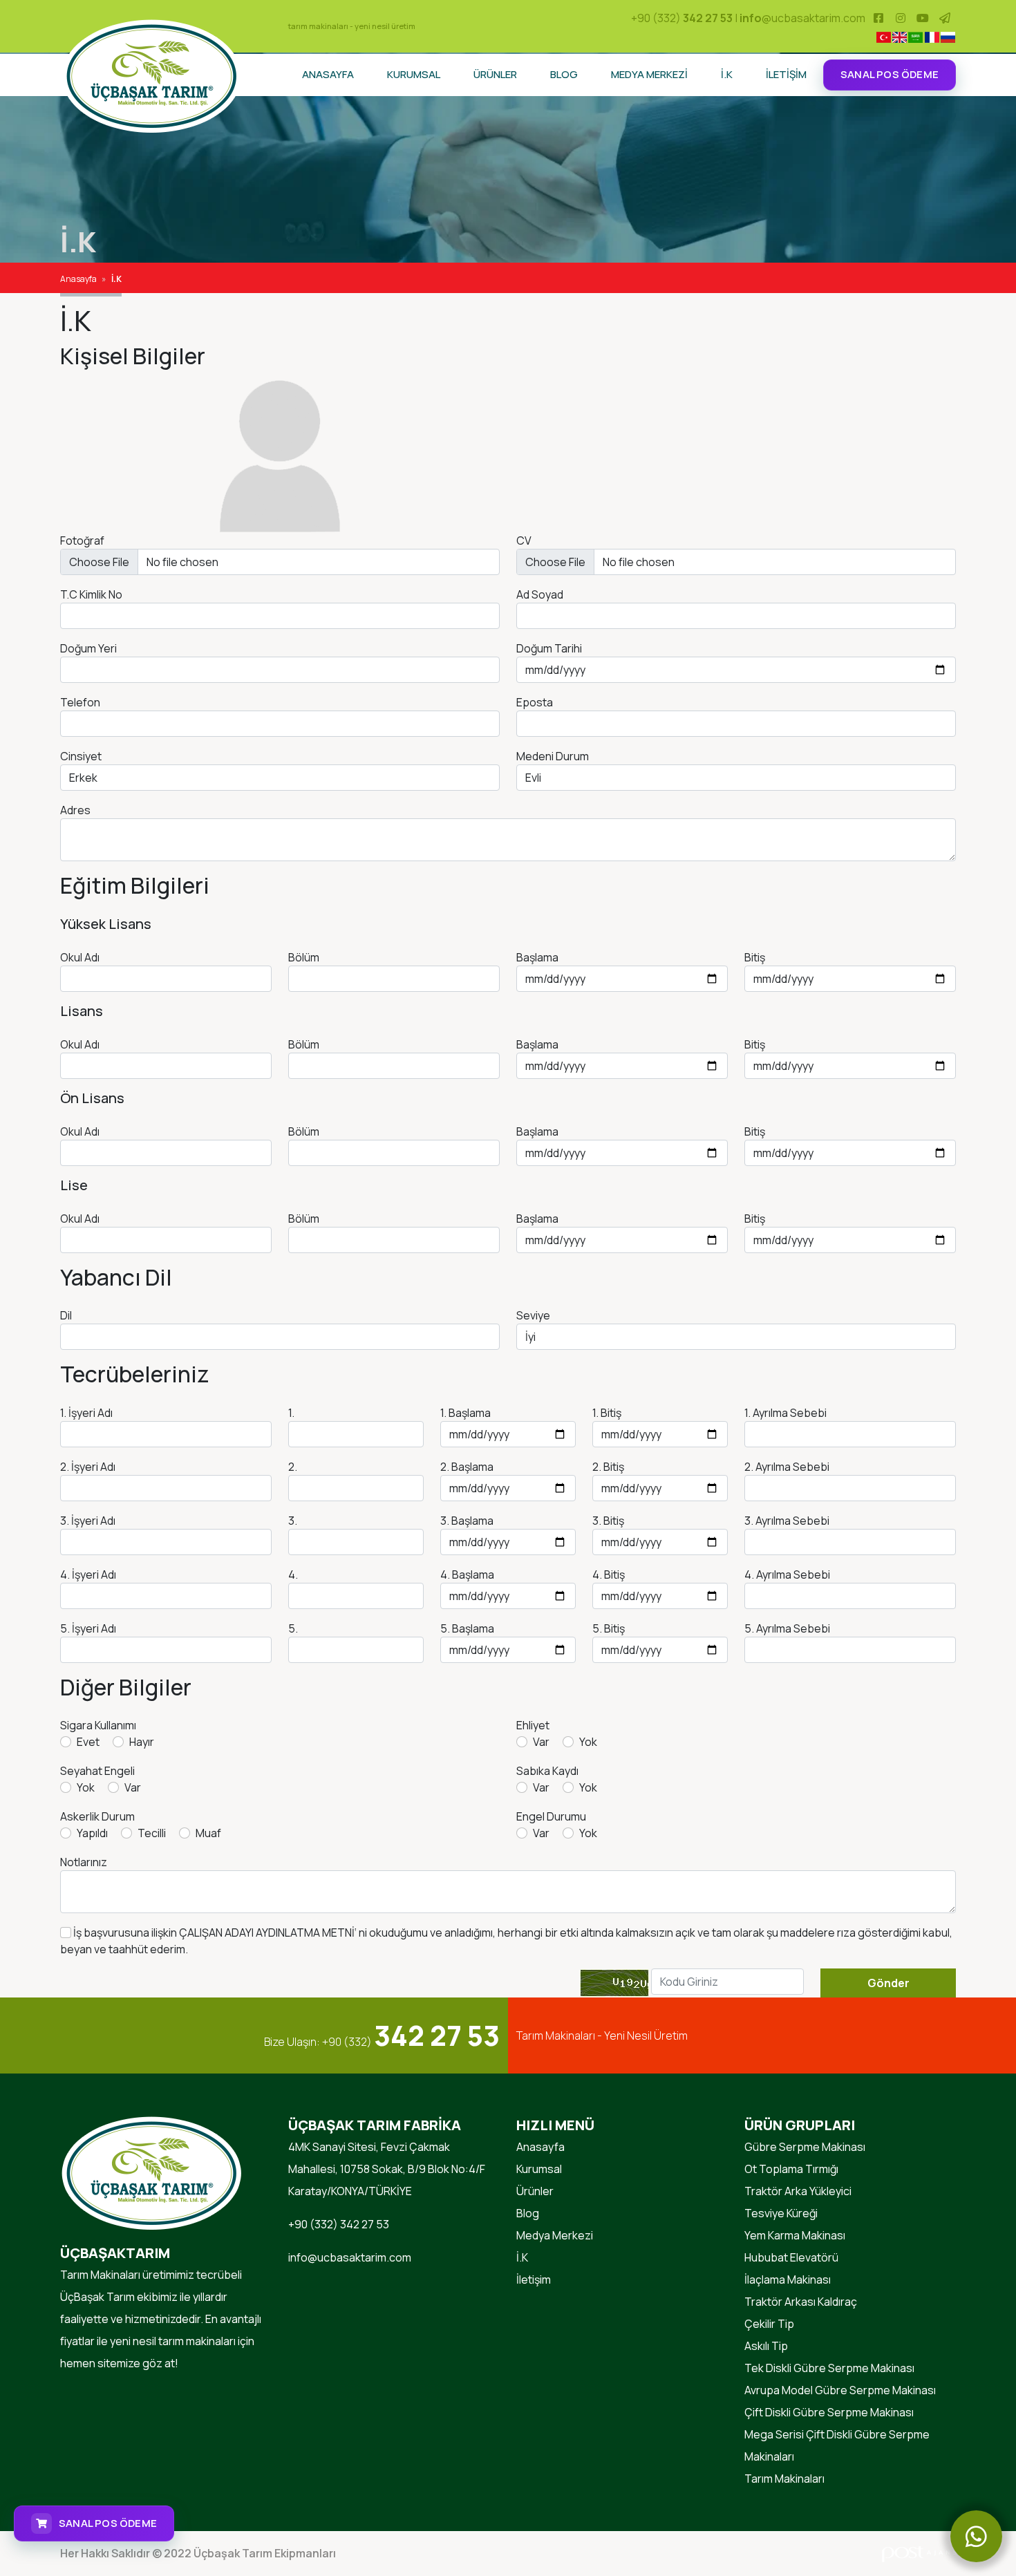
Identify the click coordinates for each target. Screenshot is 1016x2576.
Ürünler (495, 74)
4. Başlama (467, 1574)
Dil (66, 1315)
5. (293, 1628)
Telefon (80, 702)
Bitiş (755, 957)
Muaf (208, 1833)
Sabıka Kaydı (547, 1771)
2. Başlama (467, 1467)
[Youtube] (923, 18)
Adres (75, 810)
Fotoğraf (82, 540)
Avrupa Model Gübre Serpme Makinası (840, 2390)
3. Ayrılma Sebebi (787, 1521)
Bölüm (304, 957)
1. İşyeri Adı (86, 1413)
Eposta (535, 702)
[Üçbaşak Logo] (152, 75)
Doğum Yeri (88, 648)
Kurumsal (414, 74)
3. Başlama (467, 1521)
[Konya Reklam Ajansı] (919, 2553)
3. (293, 1521)
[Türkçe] (883, 37)
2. (293, 1467)
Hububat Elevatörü (791, 2257)
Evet (88, 1742)
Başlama (537, 957)
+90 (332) (682, 18)
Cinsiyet (81, 756)
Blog (564, 74)
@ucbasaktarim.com (802, 18)
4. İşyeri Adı (88, 1574)
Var (541, 1742)
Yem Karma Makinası (795, 2235)
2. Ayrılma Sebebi (787, 1467)
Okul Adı (80, 957)
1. (291, 1413)
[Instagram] (901, 18)
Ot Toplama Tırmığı (791, 2169)
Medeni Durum (553, 756)
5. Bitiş (609, 1628)
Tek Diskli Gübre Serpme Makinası (829, 2368)
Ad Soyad (540, 594)
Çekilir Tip (769, 2324)
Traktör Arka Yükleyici (798, 2191)
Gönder (888, 1983)
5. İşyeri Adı (88, 1628)
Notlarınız (84, 1862)
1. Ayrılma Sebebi (785, 1413)
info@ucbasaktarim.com (350, 2257)
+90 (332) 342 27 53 (339, 2224)
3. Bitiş (608, 1521)
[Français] (931, 37)
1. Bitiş (607, 1413)
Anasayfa (328, 74)
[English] (900, 37)
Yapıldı (92, 1833)
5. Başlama (467, 1628)
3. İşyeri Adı (88, 1521)
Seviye (533, 1315)
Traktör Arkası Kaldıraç (801, 2302)
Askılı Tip (766, 2346)
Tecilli (152, 1833)
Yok (588, 1742)
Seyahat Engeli (97, 1771)
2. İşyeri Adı (88, 1467)
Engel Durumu (551, 1816)
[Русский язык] (948, 37)
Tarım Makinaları (784, 2479)
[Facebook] (878, 18)
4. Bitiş (609, 1574)
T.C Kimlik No (91, 594)
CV (524, 540)
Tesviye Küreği (781, 2213)
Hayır (142, 1742)
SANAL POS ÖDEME (890, 74)
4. (293, 1574)
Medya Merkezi (649, 74)
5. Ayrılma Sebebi (787, 1628)
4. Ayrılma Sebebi (787, 1574)
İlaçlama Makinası (788, 2279)
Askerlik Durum (97, 1816)
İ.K (727, 74)
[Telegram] (945, 18)
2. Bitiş (608, 1467)
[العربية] (915, 37)
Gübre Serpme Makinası (805, 2147)
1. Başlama (465, 1413)
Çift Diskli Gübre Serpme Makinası (829, 2412)
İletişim (786, 74)
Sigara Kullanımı (98, 1725)
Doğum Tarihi (549, 648)
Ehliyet (533, 1725)
